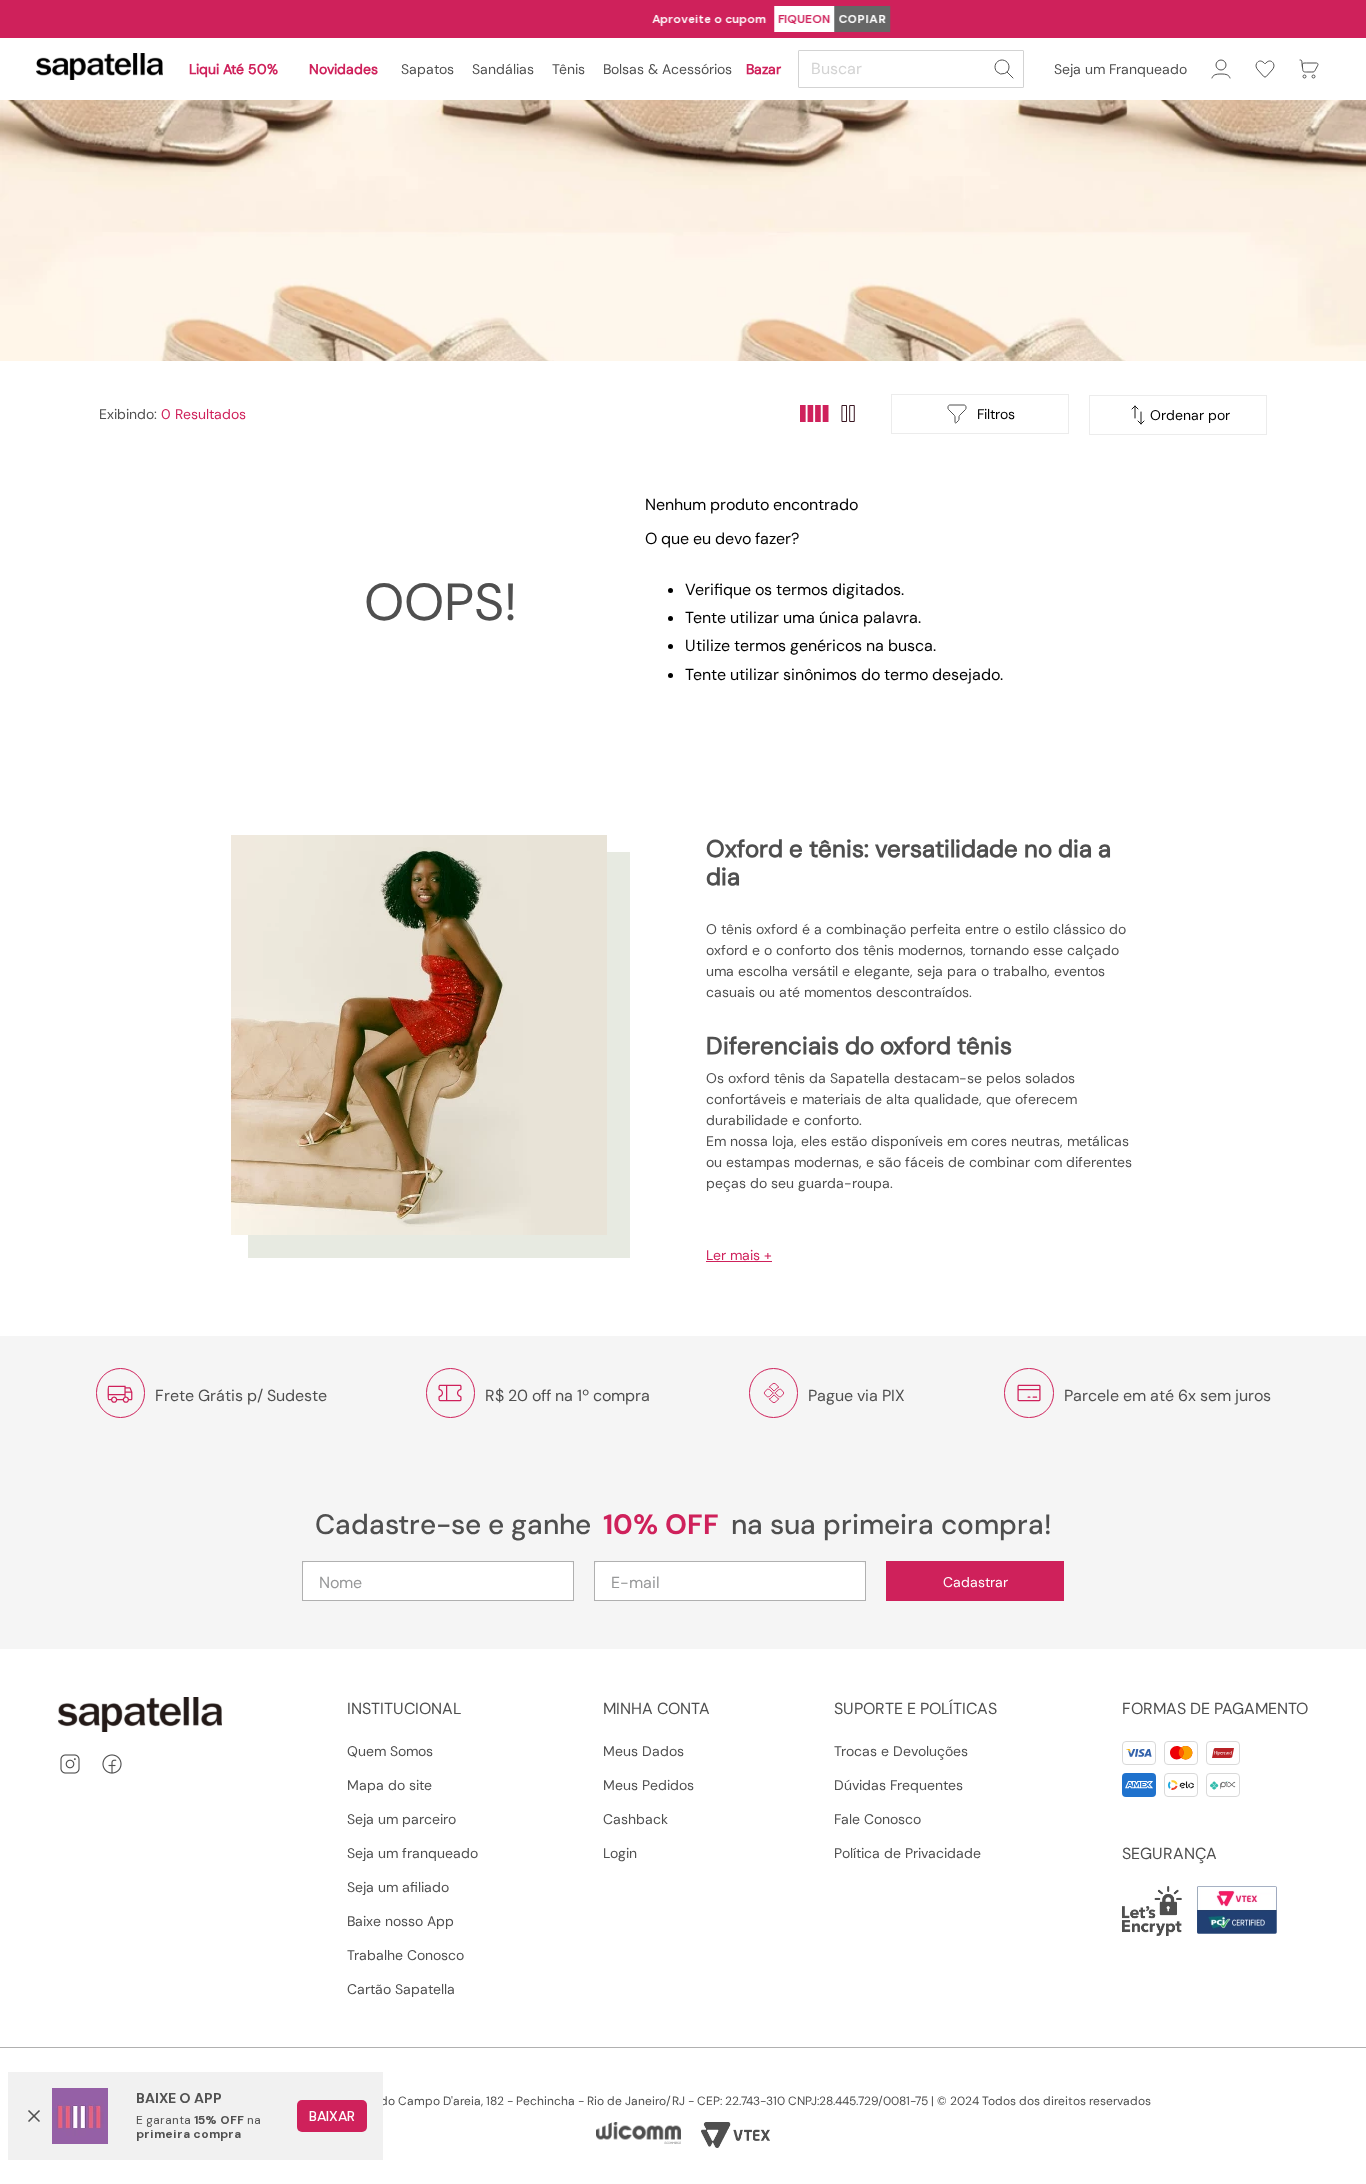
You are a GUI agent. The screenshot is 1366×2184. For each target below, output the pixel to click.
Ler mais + (739, 1255)
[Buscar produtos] (1004, 69)
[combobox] (914, 69)
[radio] (815, 414)
